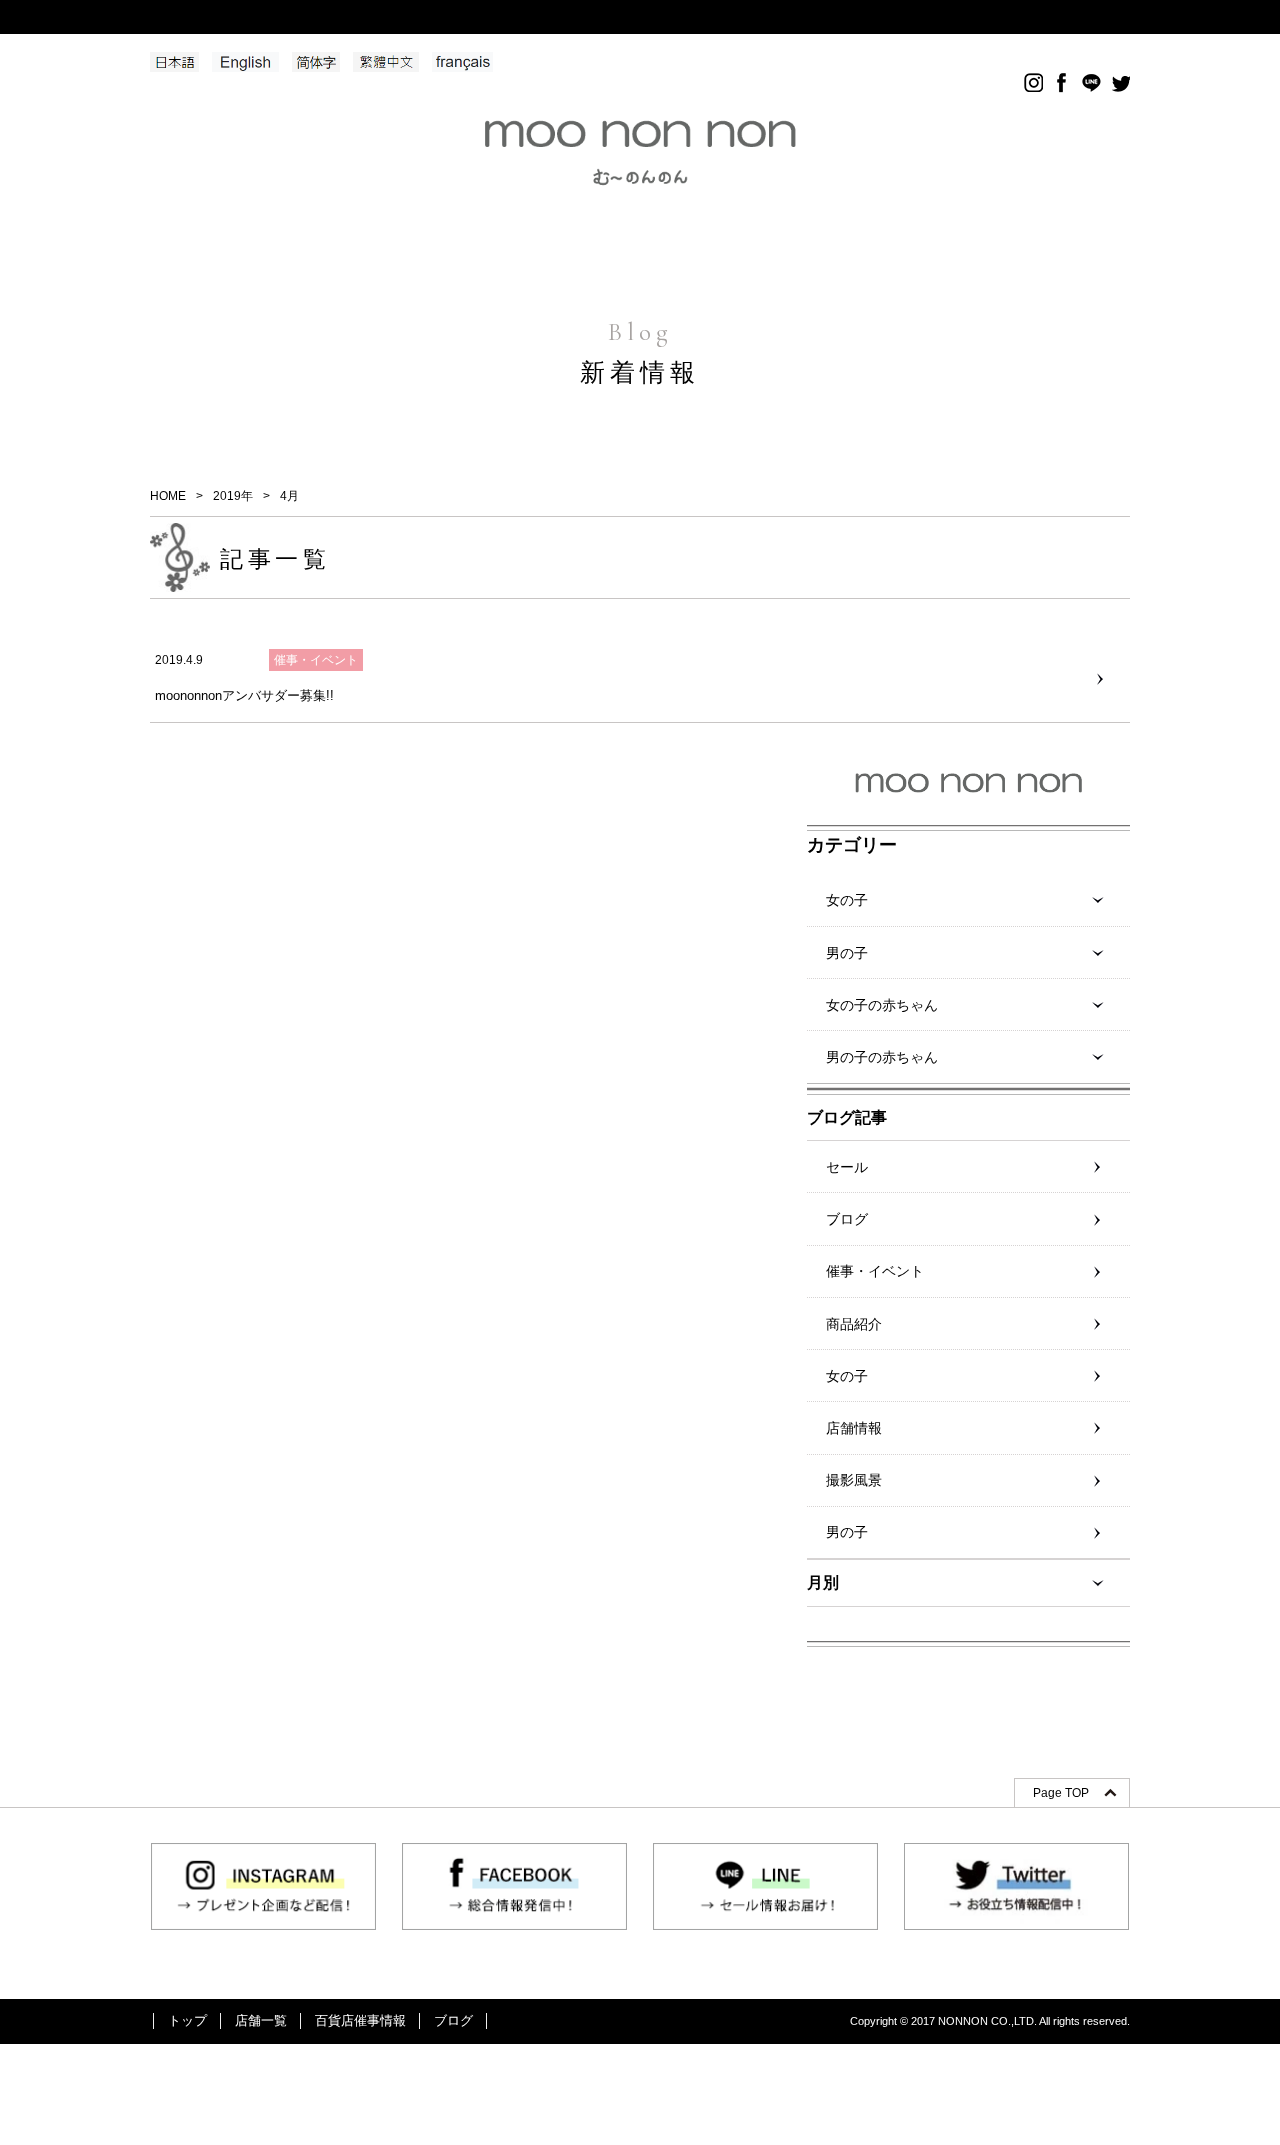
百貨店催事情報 (360, 2020)
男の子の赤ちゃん (882, 1057)
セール (847, 1167)
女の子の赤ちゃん (882, 1005)
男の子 (847, 953)
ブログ (847, 1219)
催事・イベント (875, 1271)
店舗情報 (854, 1428)
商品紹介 (854, 1324)
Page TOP (1061, 1793)
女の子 (847, 900)
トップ (187, 2020)
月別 (823, 1582)
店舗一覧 (261, 2020)
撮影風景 (854, 1480)
